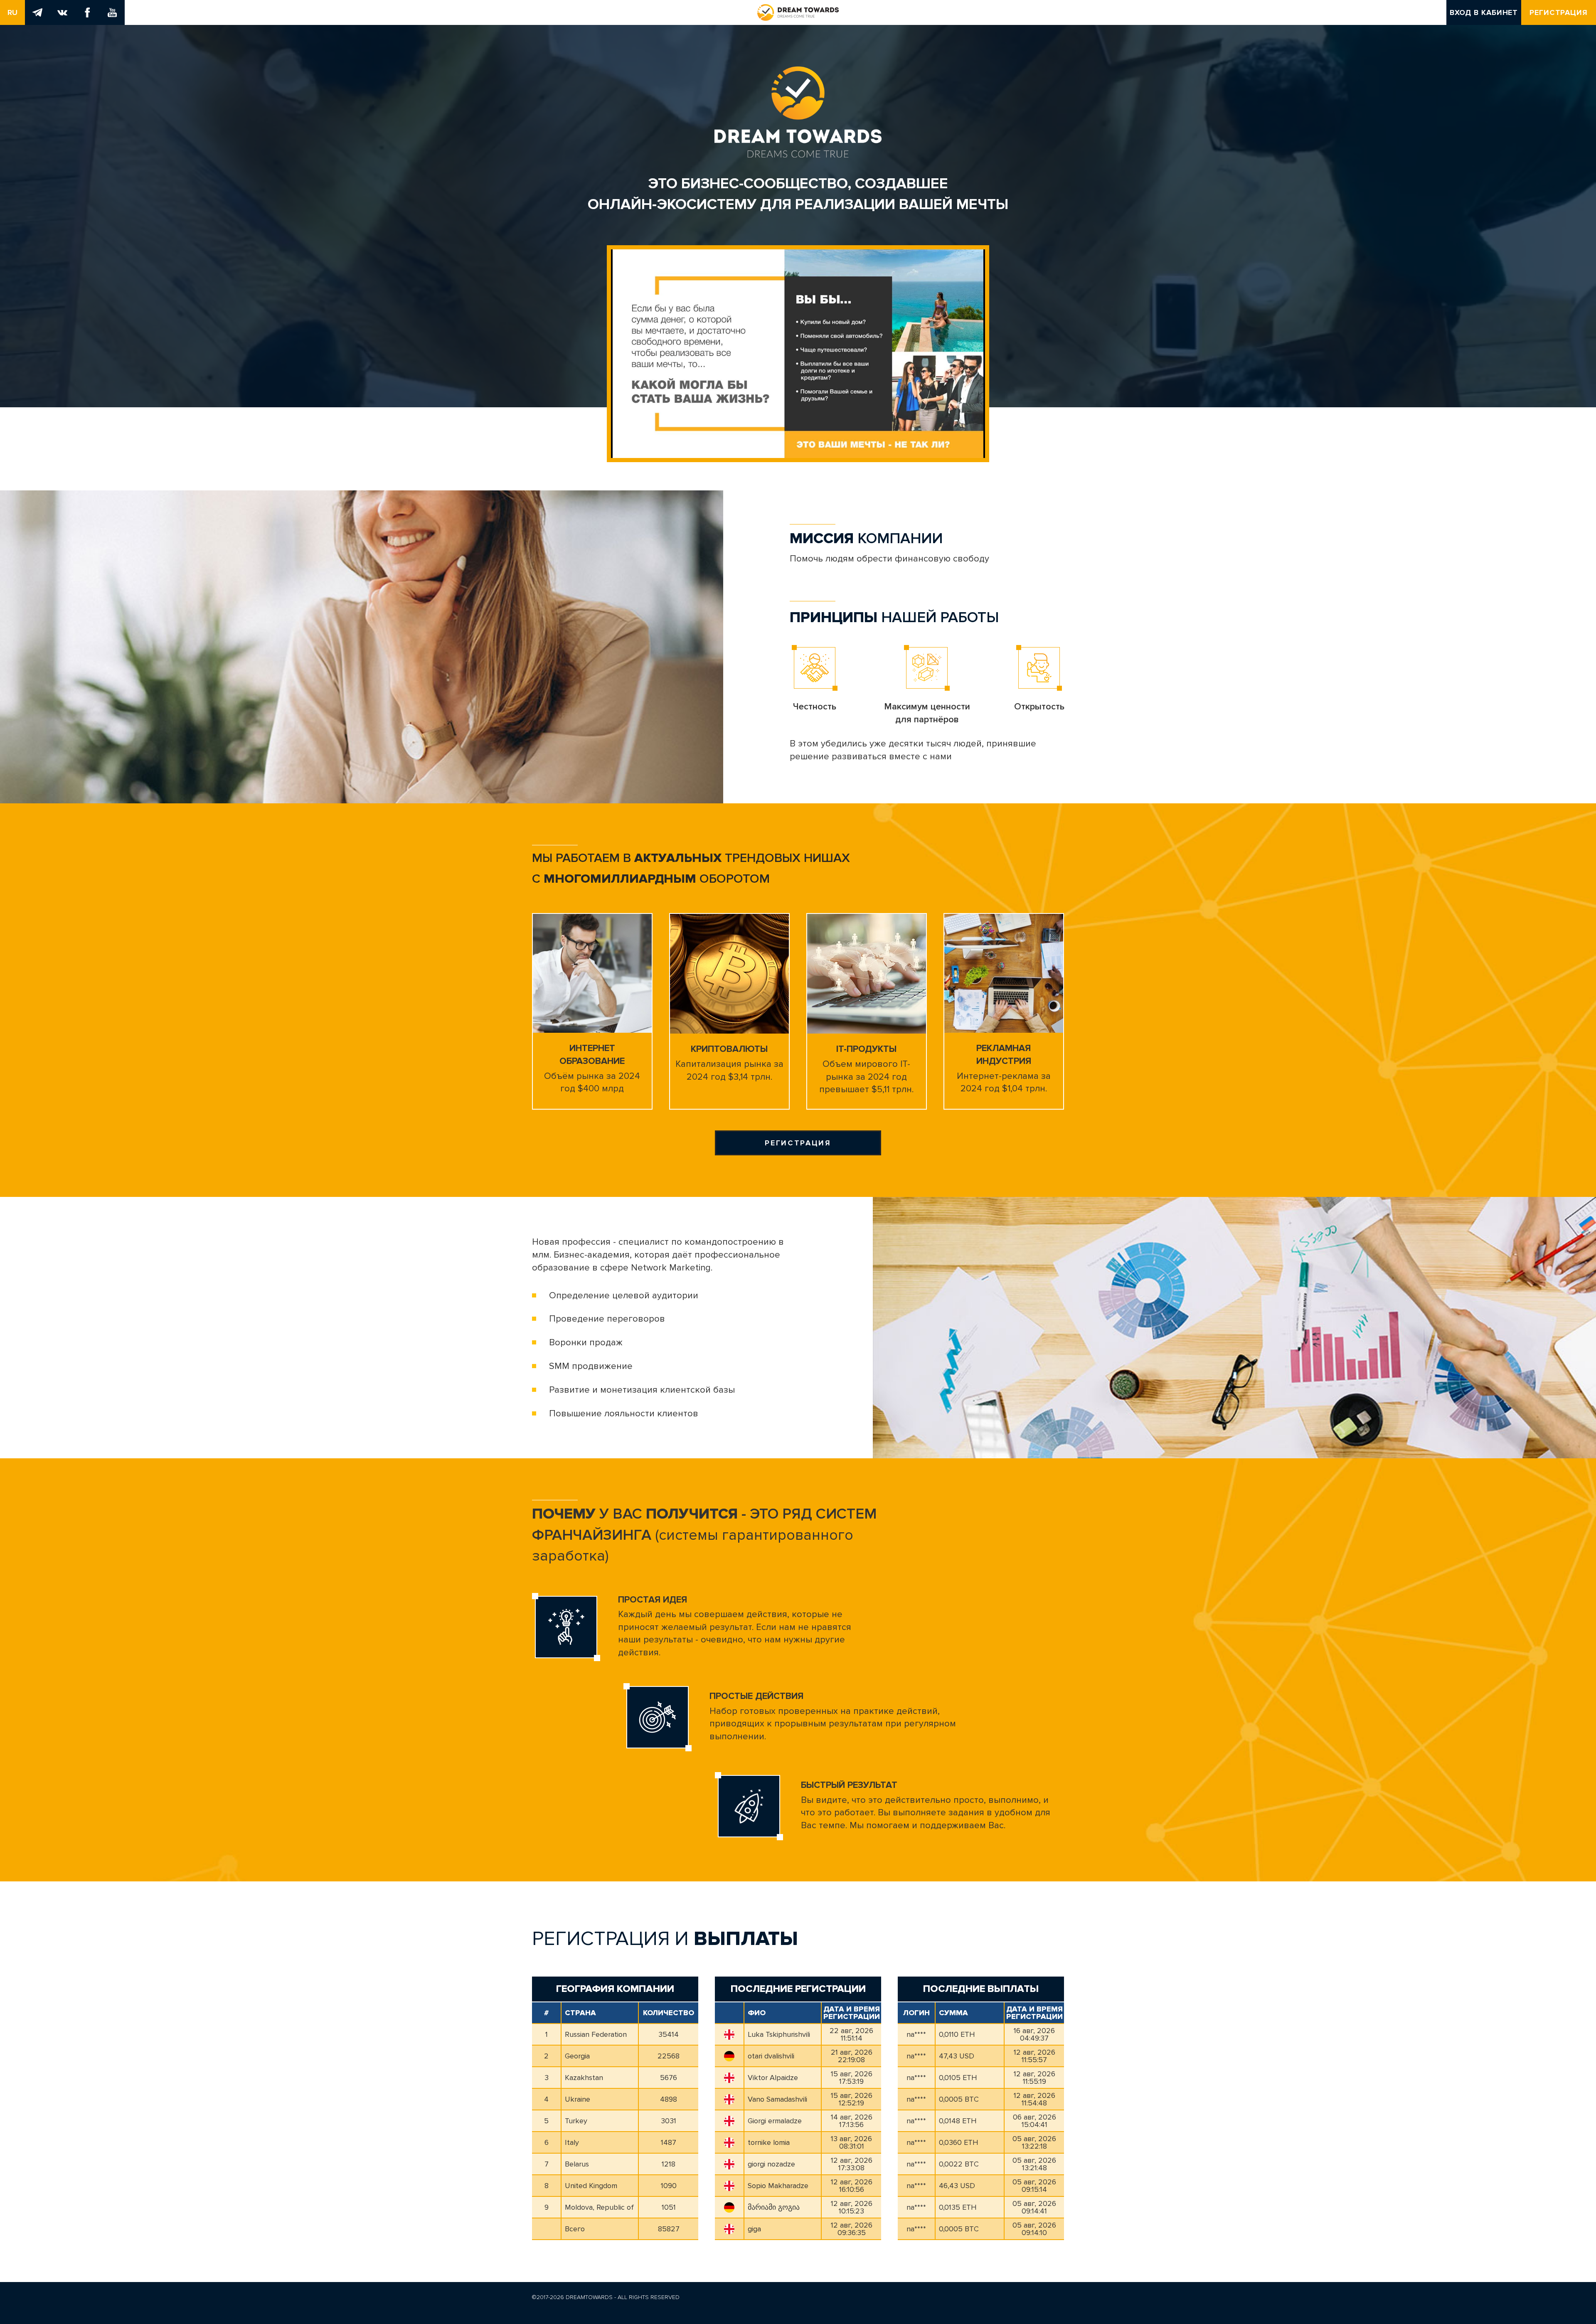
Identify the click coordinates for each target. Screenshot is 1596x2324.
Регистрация (1559, 12)
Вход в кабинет (1484, 12)
